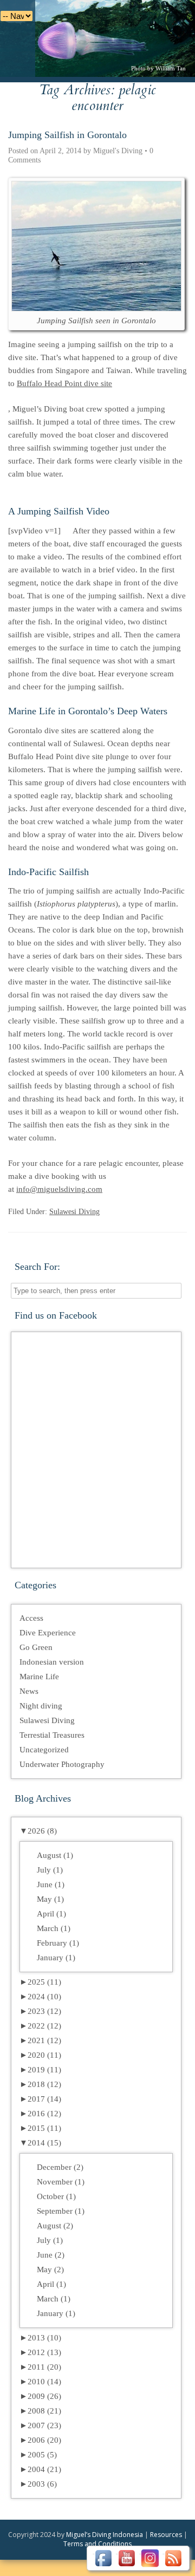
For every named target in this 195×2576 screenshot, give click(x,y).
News (29, 1691)
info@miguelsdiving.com (59, 1189)
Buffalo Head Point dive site (64, 383)
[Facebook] (103, 2558)
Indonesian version (52, 1662)
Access (31, 1618)
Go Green (36, 1647)
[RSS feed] (173, 2558)
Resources (166, 2535)
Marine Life (39, 1677)
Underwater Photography (62, 1764)
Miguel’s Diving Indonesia (105, 2535)
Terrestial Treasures (52, 1735)
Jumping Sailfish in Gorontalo (67, 135)
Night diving (41, 1706)
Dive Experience (48, 1633)
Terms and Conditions (97, 2544)
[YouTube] (126, 2558)
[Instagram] (150, 2558)
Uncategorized (44, 1750)
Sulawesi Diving (74, 1212)
